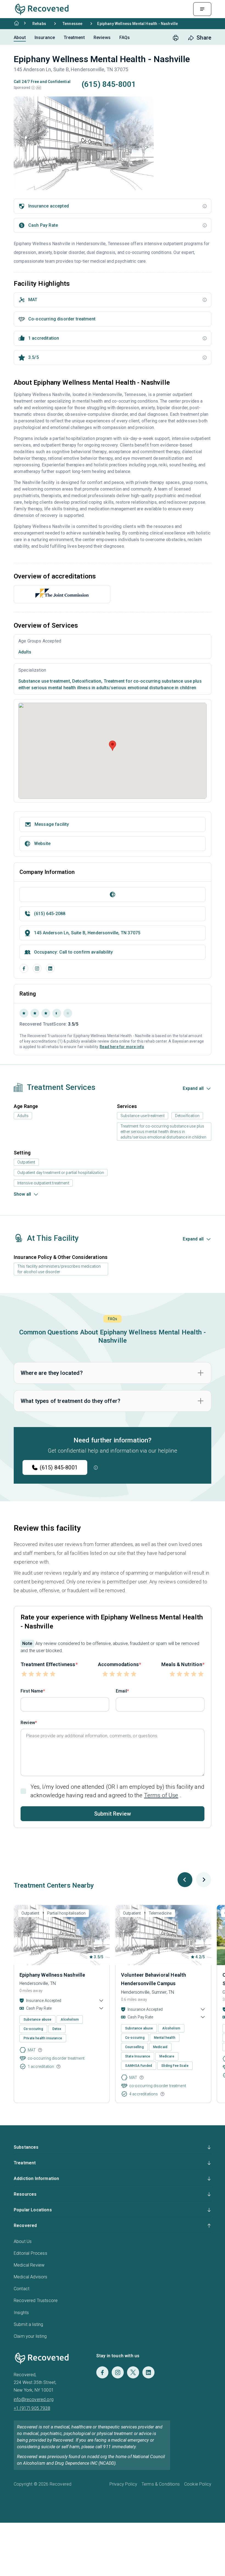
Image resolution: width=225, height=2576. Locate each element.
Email (121, 1691)
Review (28, 1723)
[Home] (16, 23)
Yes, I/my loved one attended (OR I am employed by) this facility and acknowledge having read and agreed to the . (117, 1791)
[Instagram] (37, 968)
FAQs (125, 38)
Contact (22, 2289)
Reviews (102, 38)
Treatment (74, 38)
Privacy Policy (123, 2484)
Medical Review (29, 2265)
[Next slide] (204, 1880)
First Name (32, 1691)
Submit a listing (29, 2324)
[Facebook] (24, 968)
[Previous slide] (185, 1880)
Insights (21, 2313)
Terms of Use (161, 1795)
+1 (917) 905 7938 (32, 2408)
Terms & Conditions (161, 2484)
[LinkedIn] (50, 968)
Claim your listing (30, 2336)
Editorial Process (30, 2253)
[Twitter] (133, 2372)
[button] (33, 88)
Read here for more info (122, 1047)
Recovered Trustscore (36, 2301)
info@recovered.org (34, 2399)
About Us (23, 2241)
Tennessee (72, 24)
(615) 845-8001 (59, 1467)
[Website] (113, 894)
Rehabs (39, 24)
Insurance (45, 38)
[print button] (176, 38)
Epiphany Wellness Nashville (52, 1975)
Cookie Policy (198, 2484)
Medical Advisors (31, 2277)
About (20, 38)
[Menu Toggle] (202, 9)
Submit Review (113, 1814)
